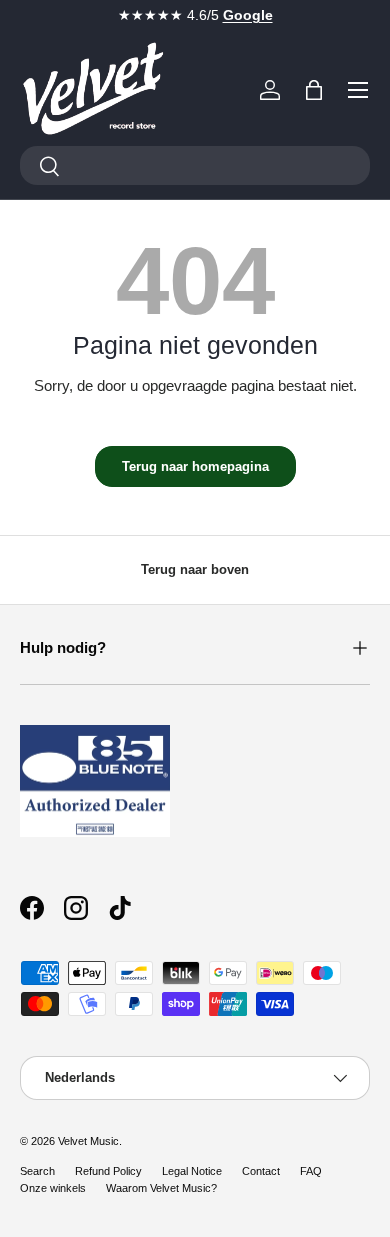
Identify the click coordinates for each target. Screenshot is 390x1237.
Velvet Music (88, 1141)
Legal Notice (192, 1171)
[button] (314, 90)
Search (37, 1171)
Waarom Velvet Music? (161, 1188)
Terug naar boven (195, 569)
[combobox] (195, 165)
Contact (261, 1171)
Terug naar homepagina (195, 466)
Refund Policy (108, 1171)
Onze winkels (53, 1188)
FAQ (311, 1171)
